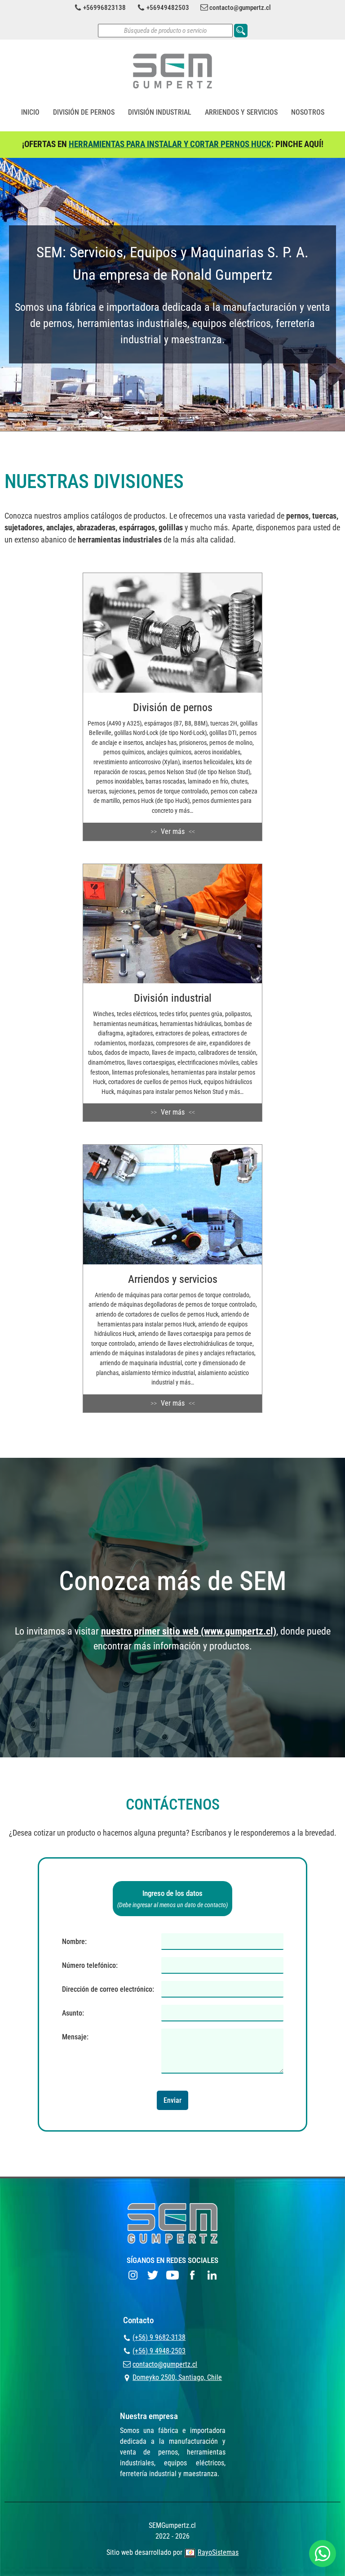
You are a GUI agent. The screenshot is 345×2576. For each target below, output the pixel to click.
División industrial (160, 112)
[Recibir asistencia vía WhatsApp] (323, 2554)
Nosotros (308, 112)
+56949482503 (168, 8)
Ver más (173, 831)
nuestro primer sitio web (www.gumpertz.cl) (189, 1631)
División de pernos (84, 112)
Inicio (30, 112)
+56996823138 (104, 8)
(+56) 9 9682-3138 (159, 2337)
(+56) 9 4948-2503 (159, 2351)
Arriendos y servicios (241, 112)
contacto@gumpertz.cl (240, 8)
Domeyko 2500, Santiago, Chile (177, 2377)
